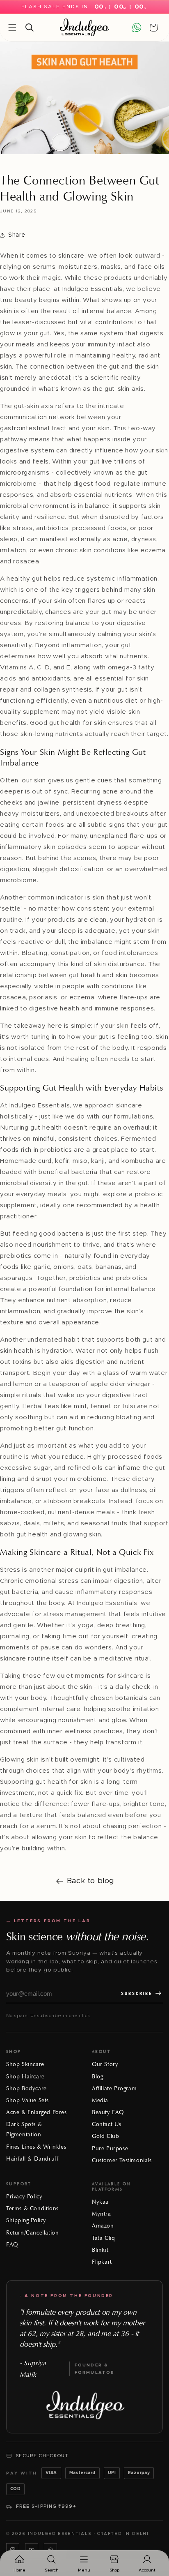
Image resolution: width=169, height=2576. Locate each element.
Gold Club (105, 2136)
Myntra (102, 2214)
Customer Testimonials (122, 2160)
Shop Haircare (25, 2077)
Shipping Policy (26, 2220)
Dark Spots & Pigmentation (24, 2129)
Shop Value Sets (27, 2100)
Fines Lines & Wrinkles (36, 2147)
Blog (97, 2077)
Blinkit (100, 2250)
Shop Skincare (25, 2064)
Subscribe (137, 1994)
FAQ (12, 2245)
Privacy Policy (24, 2197)
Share (17, 235)
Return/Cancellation (32, 2233)
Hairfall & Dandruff (32, 2159)
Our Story (105, 2064)
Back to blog (91, 1881)
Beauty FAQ (108, 2112)
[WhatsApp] (50, 2550)
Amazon (103, 2226)
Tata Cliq (103, 2238)
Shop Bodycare (26, 2088)
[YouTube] (32, 2550)
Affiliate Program (114, 2088)
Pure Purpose (110, 2148)
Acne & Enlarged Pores (37, 2112)
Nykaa (100, 2202)
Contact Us (107, 2124)
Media (100, 2100)
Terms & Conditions (32, 2208)
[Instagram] (13, 2550)
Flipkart (102, 2262)
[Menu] (12, 28)
